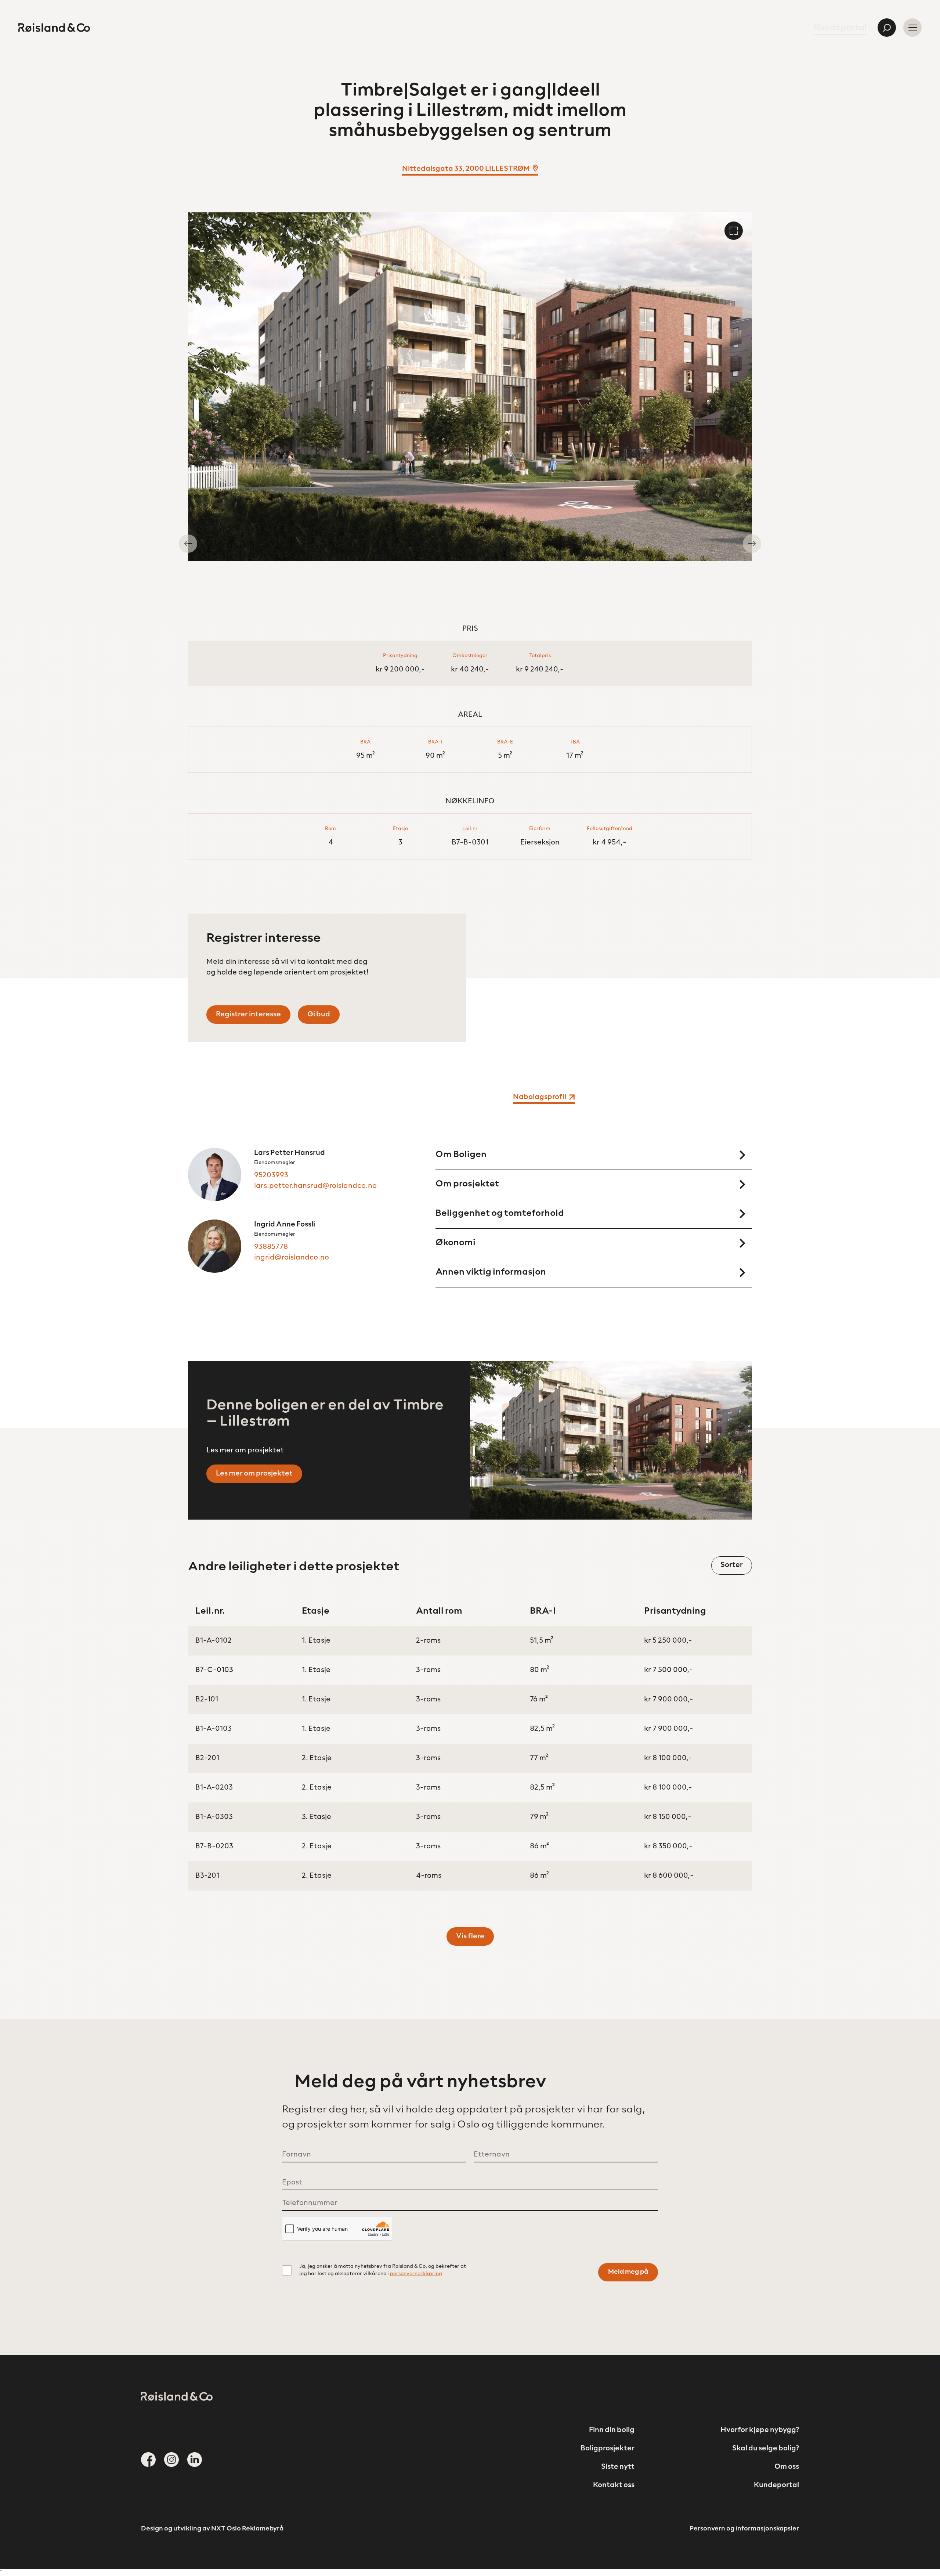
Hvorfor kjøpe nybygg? (760, 2430)
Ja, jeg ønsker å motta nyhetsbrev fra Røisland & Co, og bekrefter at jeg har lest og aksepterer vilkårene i (383, 2270)
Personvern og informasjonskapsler (744, 2529)
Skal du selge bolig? (766, 2449)
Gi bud (319, 1015)
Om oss (787, 2467)
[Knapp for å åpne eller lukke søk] (887, 28)
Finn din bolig (612, 2430)
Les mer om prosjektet (254, 1474)
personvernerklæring (416, 2274)
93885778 (271, 1247)
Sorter (732, 1565)
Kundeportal (840, 28)
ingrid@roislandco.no (292, 1258)
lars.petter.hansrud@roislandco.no (315, 1186)
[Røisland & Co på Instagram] (171, 2460)
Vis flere (470, 1936)
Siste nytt (618, 2467)
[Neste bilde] (752, 544)
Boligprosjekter (608, 2449)
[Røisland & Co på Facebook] (148, 2460)
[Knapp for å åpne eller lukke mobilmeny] (912, 28)
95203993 (271, 1175)
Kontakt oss (614, 2485)
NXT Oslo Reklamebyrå (247, 2529)
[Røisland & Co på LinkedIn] (195, 2460)
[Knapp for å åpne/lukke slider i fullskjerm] (734, 231)
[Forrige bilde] (188, 544)
